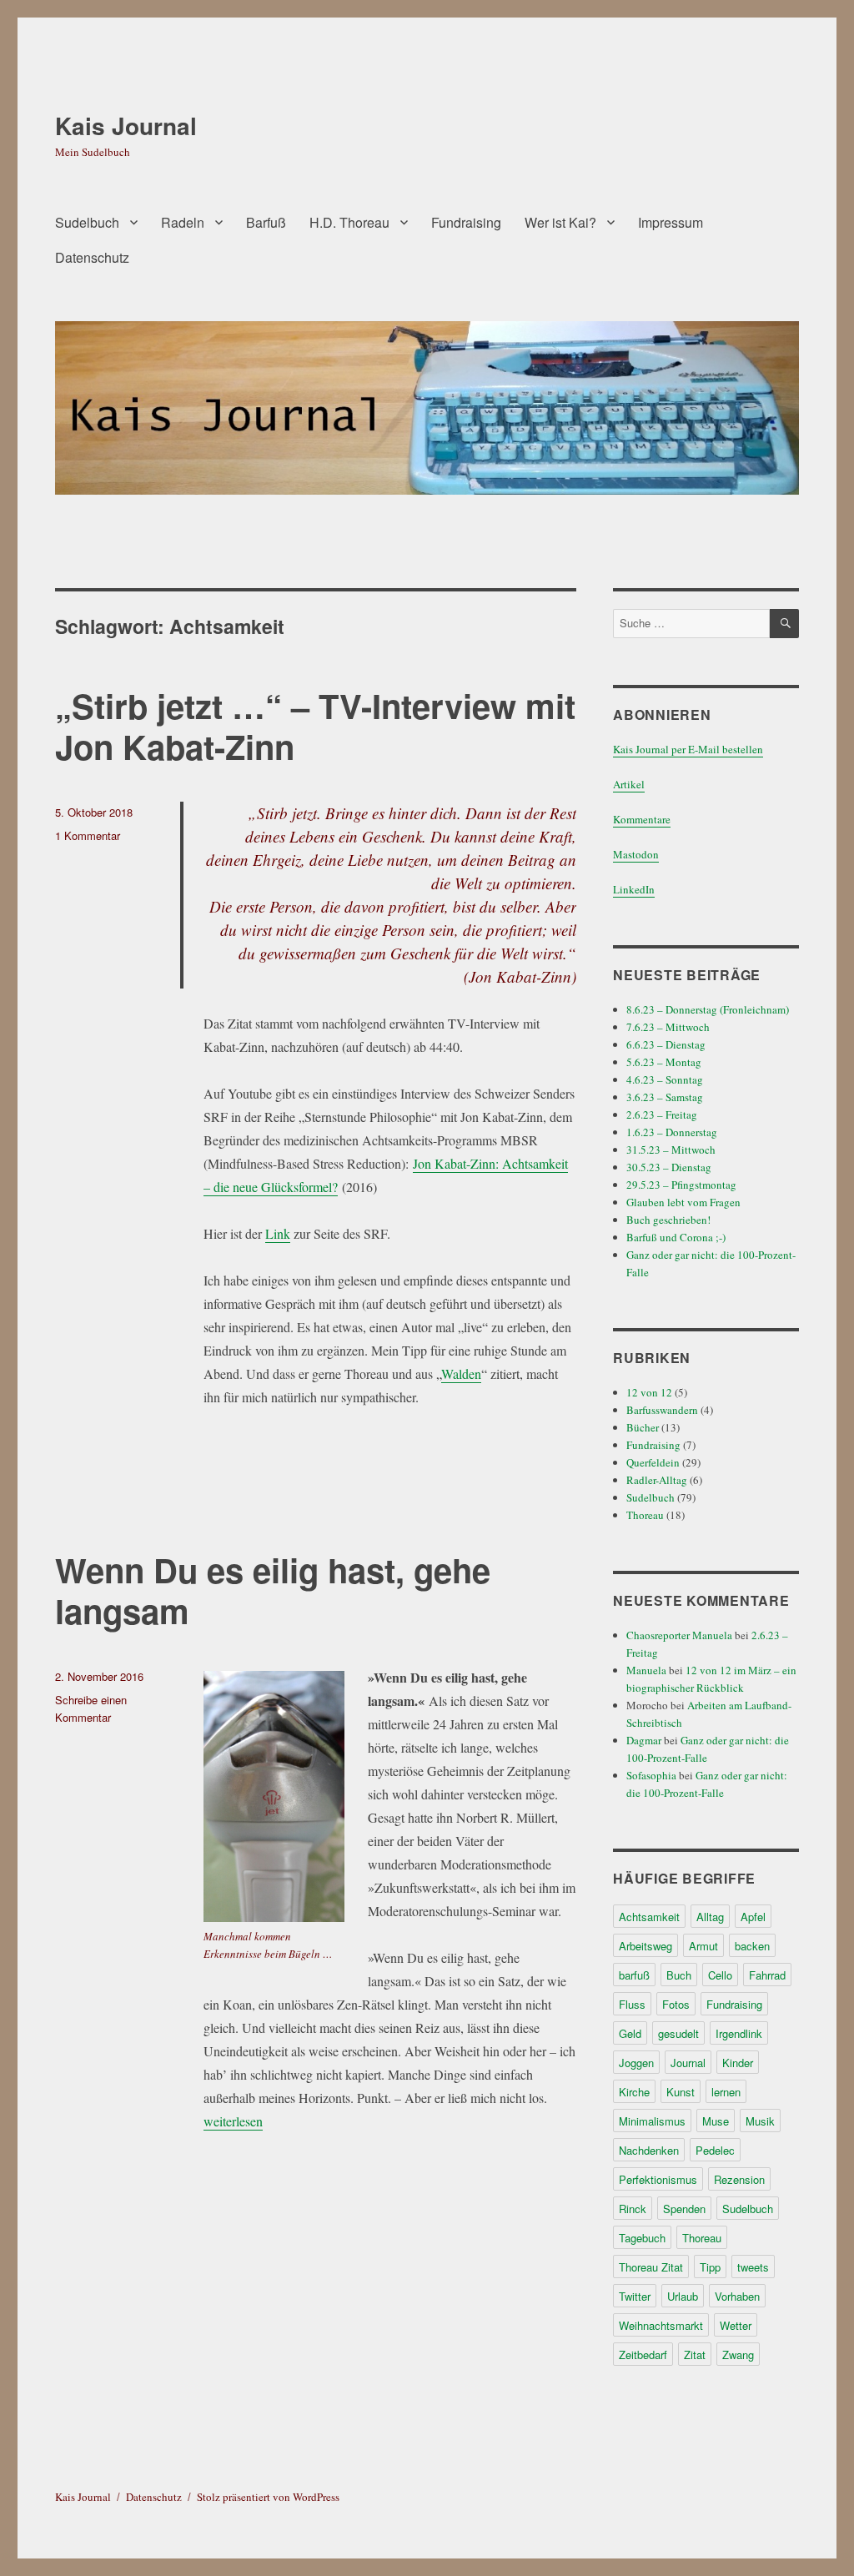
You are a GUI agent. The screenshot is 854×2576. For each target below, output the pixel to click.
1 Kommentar (88, 835)
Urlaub (683, 2296)
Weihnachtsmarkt (661, 2325)
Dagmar (644, 1740)
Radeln (183, 222)
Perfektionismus (658, 2179)
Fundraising (466, 222)
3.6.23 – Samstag (665, 1097)
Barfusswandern (662, 1410)
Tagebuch (642, 2238)
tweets (753, 2267)
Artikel (629, 784)
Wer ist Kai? (560, 222)
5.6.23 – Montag (664, 1062)
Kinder (738, 2063)
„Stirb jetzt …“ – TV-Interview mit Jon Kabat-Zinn (315, 726)
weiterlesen (233, 2121)
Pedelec (715, 2150)
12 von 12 (649, 1392)
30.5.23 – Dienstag (669, 1167)
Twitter (635, 2296)
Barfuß (266, 222)
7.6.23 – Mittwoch (668, 1027)
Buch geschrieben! (668, 1220)
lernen (726, 2092)
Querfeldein (653, 1462)
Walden (461, 1374)
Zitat (695, 2355)
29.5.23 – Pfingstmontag (681, 1185)
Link (278, 1233)
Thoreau (645, 1515)
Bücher (643, 1427)
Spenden (684, 2209)
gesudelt (678, 2033)
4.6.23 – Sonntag (665, 1079)
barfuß (634, 1975)
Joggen (636, 2063)
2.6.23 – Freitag (662, 1114)
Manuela (646, 1670)
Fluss (632, 2004)
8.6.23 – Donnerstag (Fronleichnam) (708, 1009)
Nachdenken (649, 2150)
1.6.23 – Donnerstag (672, 1132)
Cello (720, 1975)
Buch (679, 1975)
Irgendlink (739, 2033)
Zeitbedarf (643, 2355)
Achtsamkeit (649, 1917)
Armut (703, 1946)
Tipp (710, 2267)
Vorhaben (737, 2296)
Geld (630, 2033)
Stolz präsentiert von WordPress (268, 2497)
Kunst (681, 2092)
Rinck (633, 2209)
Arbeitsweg (646, 1946)
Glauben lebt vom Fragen (683, 1202)
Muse (716, 2121)
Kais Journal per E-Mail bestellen (688, 749)
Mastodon (636, 854)
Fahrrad (767, 1975)
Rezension (739, 2179)
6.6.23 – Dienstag (666, 1044)
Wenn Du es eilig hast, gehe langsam (273, 1590)
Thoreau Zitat (651, 2267)
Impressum (671, 222)
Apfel (753, 1917)
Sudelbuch (87, 222)
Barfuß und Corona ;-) (676, 1237)
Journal (688, 2063)
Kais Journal (126, 126)
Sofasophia (651, 1775)
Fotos (676, 2004)
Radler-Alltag (657, 1480)
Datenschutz (92, 257)
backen (752, 1946)
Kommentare (642, 819)
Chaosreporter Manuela (679, 1635)
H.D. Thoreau (349, 222)
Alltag (710, 1917)
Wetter (736, 2325)
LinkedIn (634, 889)
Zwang (738, 2355)
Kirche (634, 2092)
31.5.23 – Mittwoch (671, 1150)
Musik (760, 2121)
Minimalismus (652, 2121)
